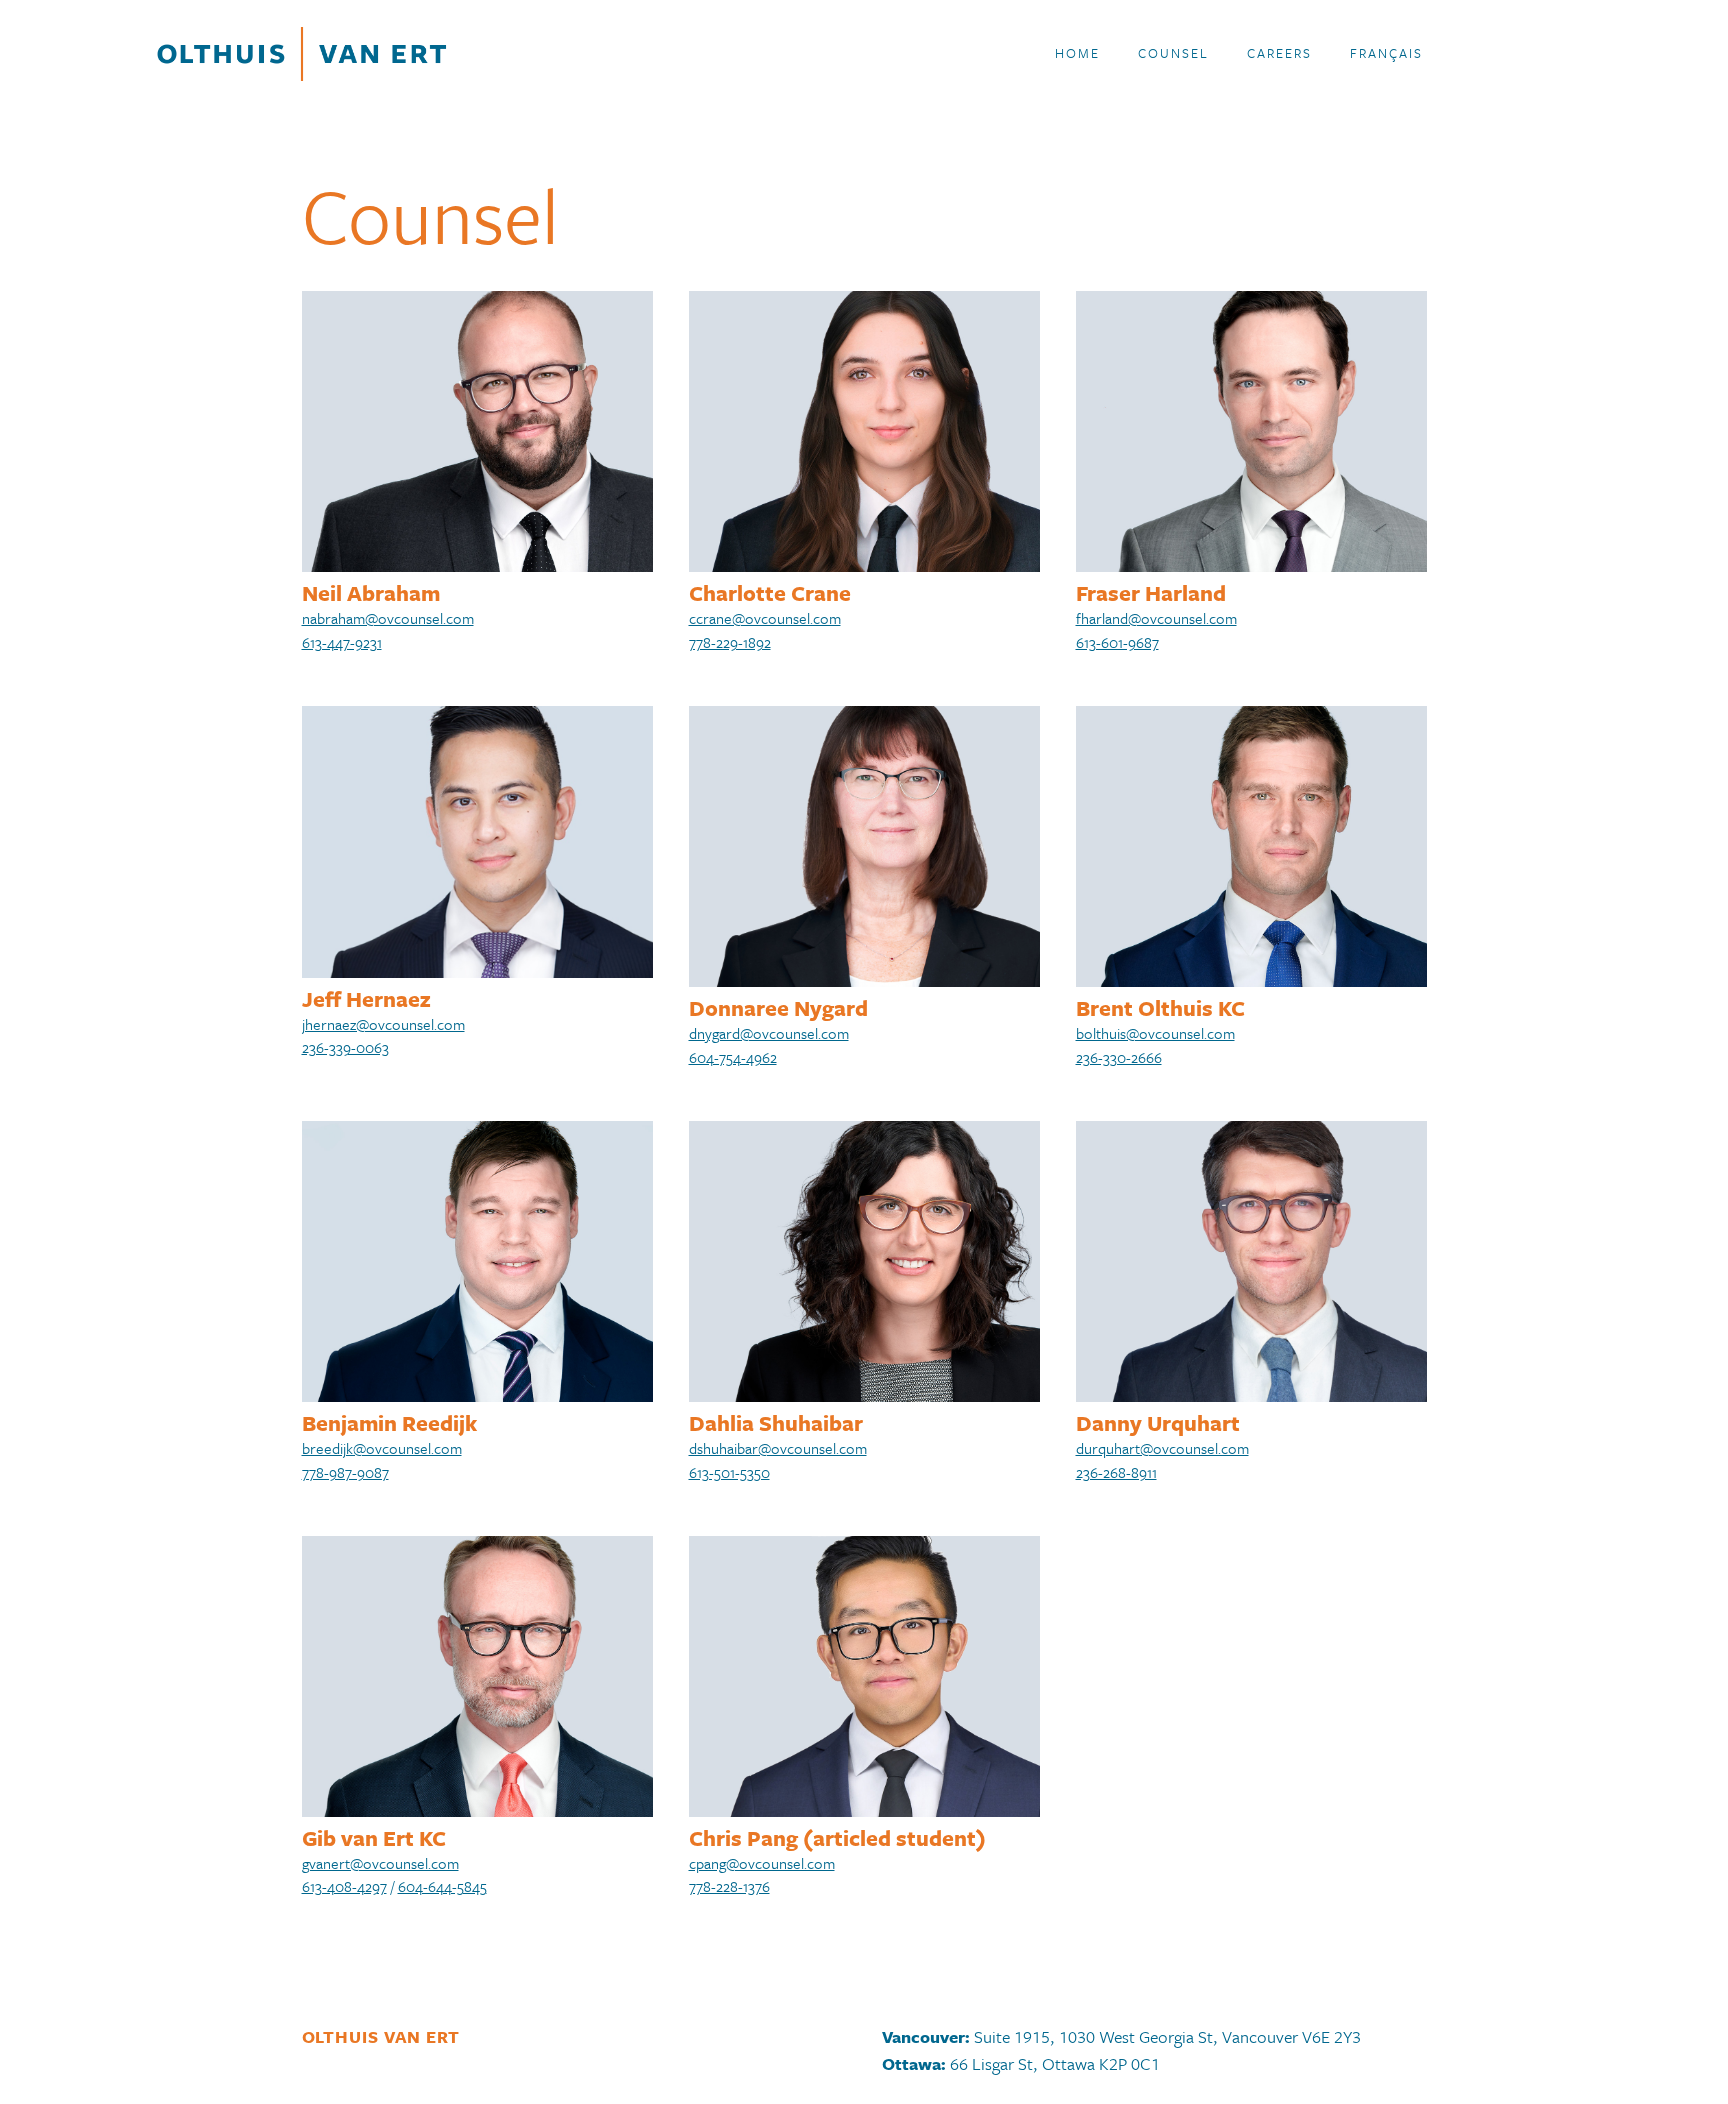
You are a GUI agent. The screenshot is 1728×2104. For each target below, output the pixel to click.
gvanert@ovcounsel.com (380, 1863)
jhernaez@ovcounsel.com (383, 1024)
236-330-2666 (1119, 1057)
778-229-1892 (730, 642)
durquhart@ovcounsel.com (1162, 1448)
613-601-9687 (1117, 642)
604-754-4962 (733, 1057)
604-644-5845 (442, 1886)
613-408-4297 (344, 1886)
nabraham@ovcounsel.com (388, 618)
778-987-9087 (345, 1472)
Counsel (1173, 53)
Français (1386, 53)
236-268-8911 (1116, 1472)
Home (1077, 53)
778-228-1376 (729, 1886)
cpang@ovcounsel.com (762, 1863)
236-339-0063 (345, 1047)
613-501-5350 (729, 1472)
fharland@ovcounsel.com (1156, 618)
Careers (1279, 53)
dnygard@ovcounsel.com (769, 1033)
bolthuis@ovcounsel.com (1155, 1033)
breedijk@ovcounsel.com (382, 1448)
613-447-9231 (342, 642)
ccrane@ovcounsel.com (765, 618)
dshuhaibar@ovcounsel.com (778, 1448)
